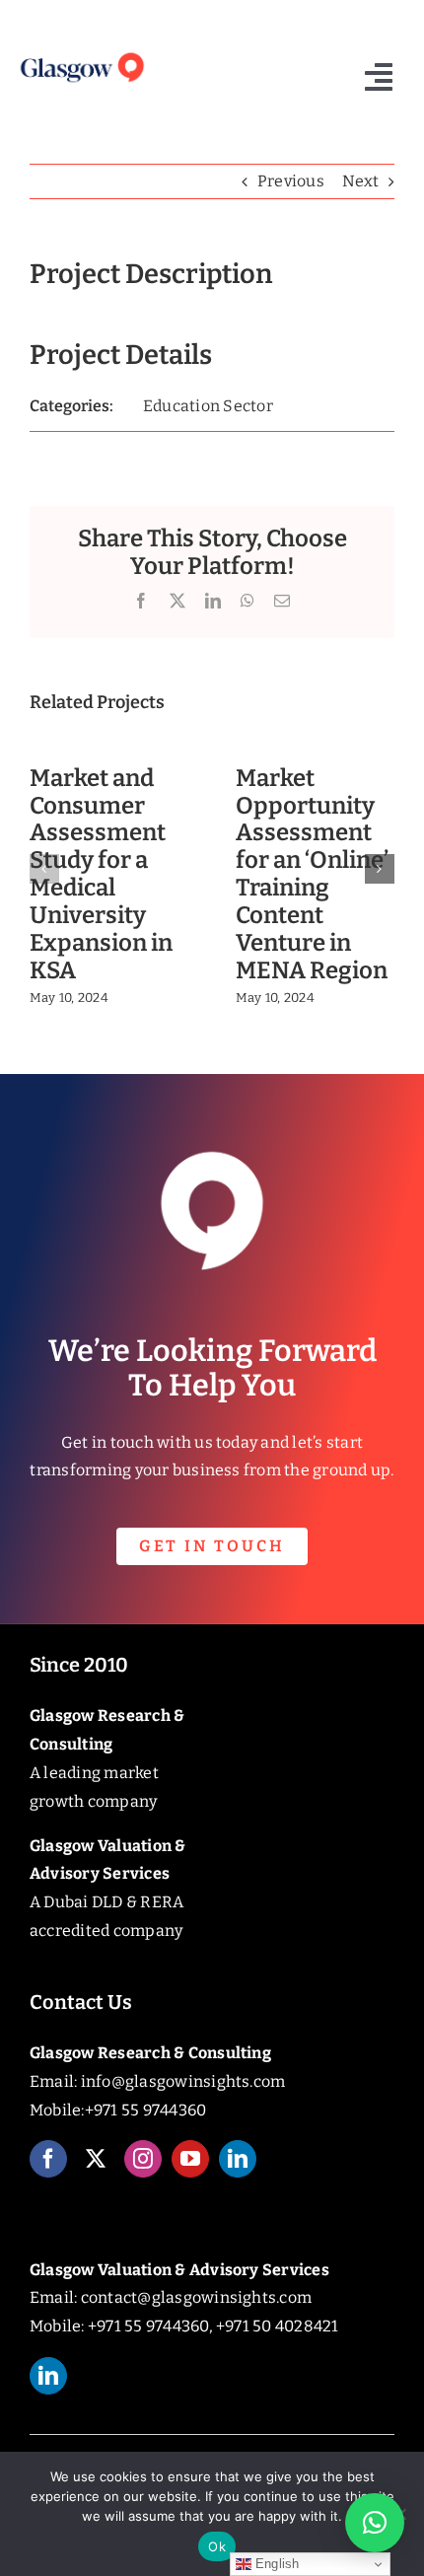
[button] (44, 869)
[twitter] (96, 2159)
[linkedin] (238, 2159)
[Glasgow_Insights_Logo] (81, 55)
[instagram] (143, 2159)
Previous (291, 181)
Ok (217, 2546)
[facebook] (48, 2159)
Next (360, 181)
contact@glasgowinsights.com (196, 2297)
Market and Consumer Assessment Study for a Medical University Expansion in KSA (101, 874)
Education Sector (208, 406)
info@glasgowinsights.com (183, 2081)
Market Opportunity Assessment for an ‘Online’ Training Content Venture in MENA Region (312, 874)
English (276, 2564)
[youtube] (190, 2159)
